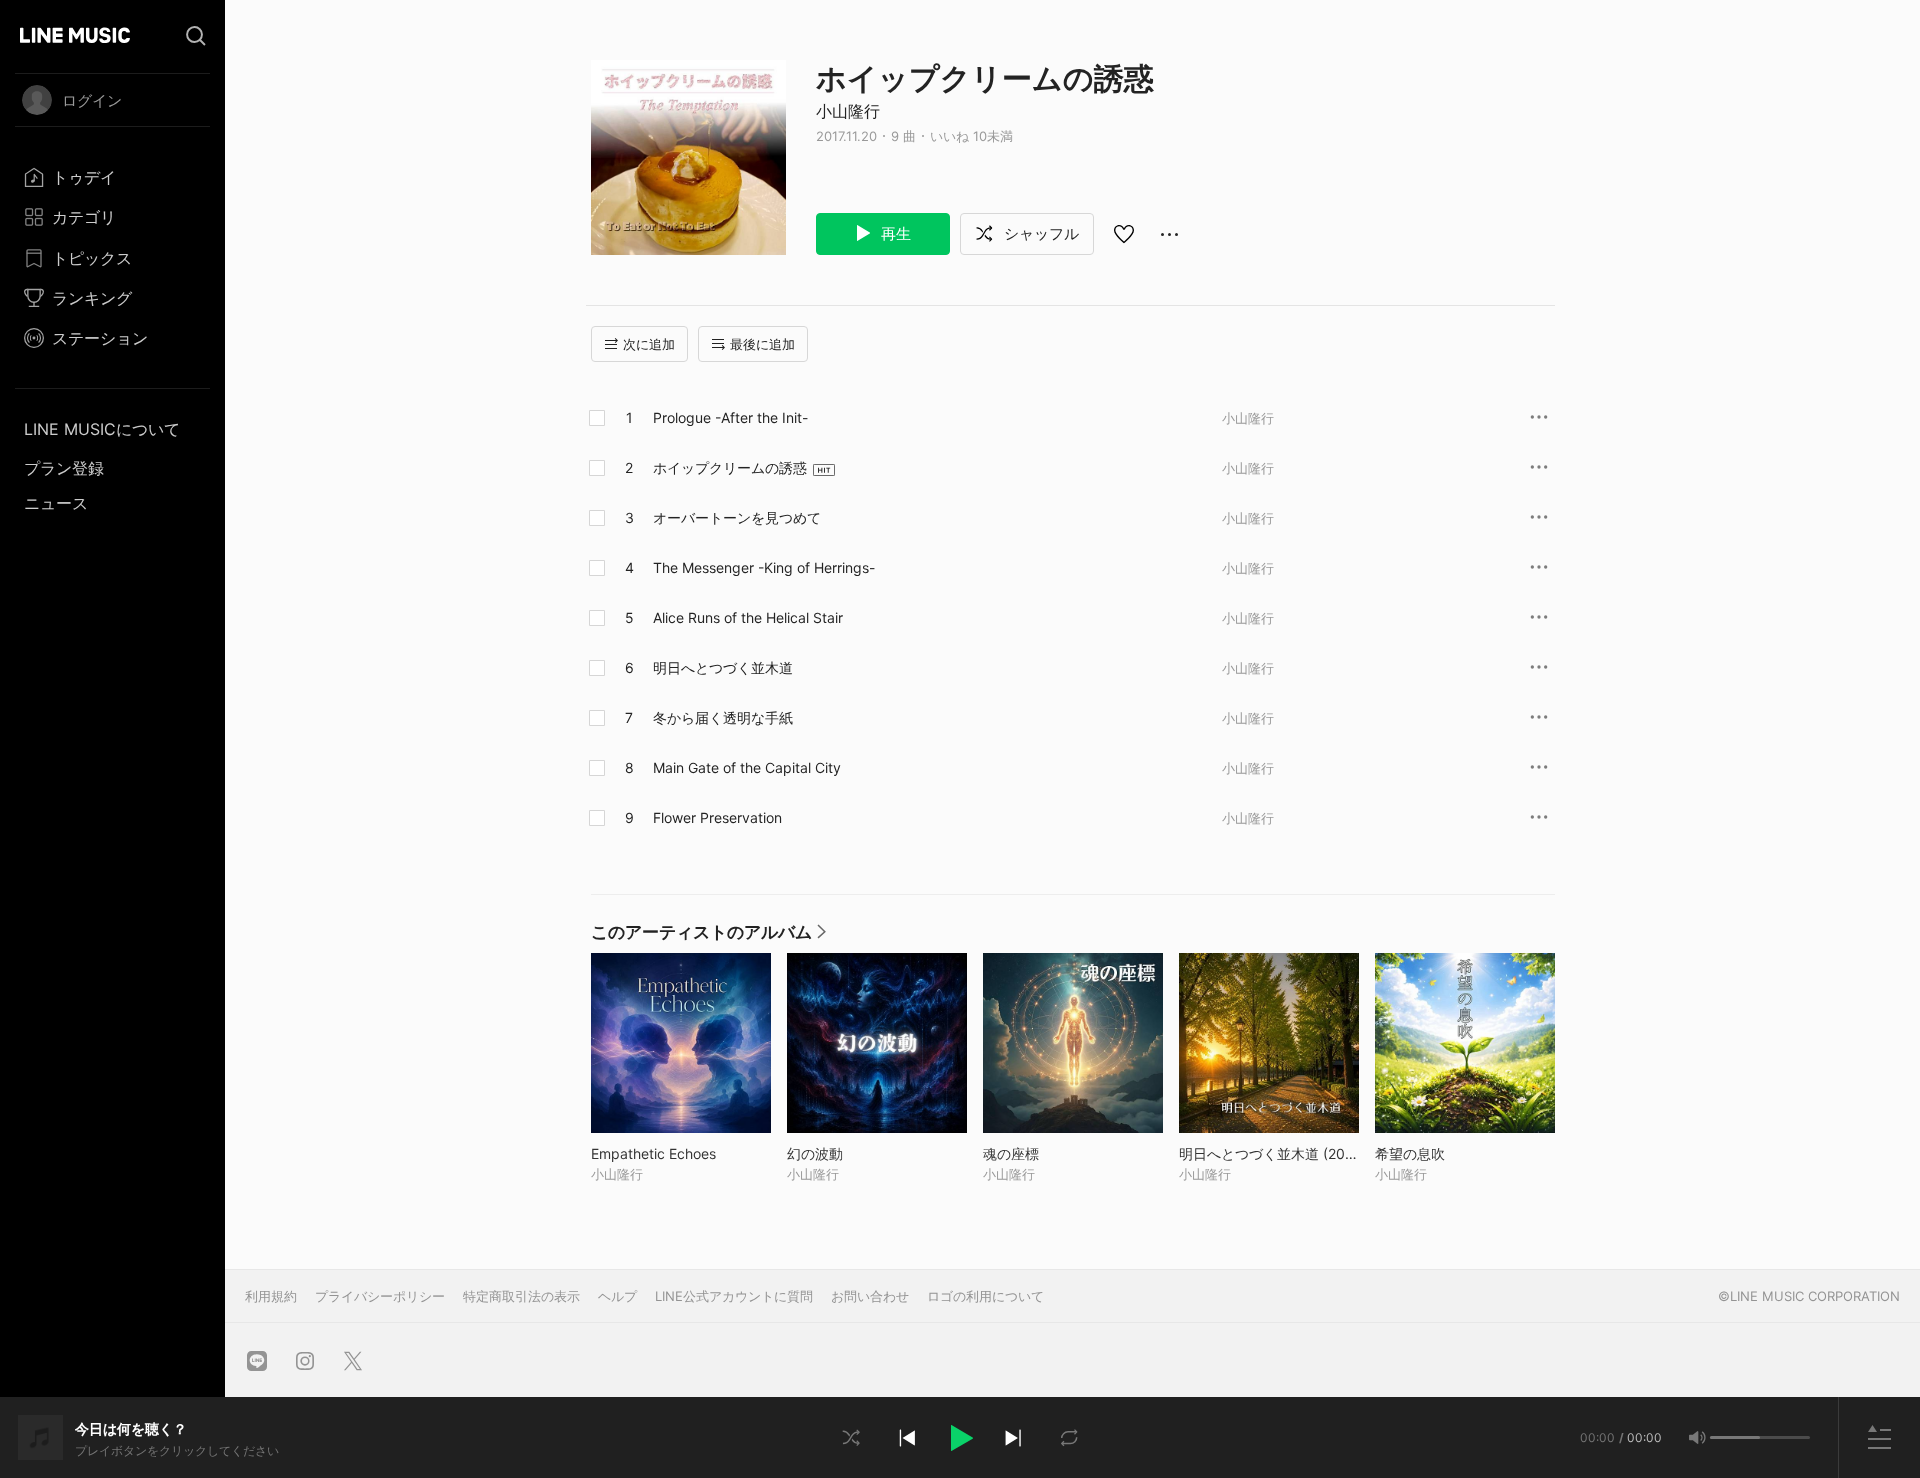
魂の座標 (1052, 1153)
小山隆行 (848, 111)
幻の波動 (856, 1153)
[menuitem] (112, 177)
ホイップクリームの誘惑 (730, 467)
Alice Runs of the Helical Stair (748, 617)
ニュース (56, 503)
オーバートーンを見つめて (737, 517)
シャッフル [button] (1039, 233)
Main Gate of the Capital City (747, 767)
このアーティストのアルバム (708, 937)
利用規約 (271, 1296)
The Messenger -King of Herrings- (764, 567)
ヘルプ (617, 1296)
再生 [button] (894, 233)
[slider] (1735, 1437)
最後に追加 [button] (762, 344)
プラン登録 (64, 468)
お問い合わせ (870, 1296)
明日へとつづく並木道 (723, 667)
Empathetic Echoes (681, 1153)
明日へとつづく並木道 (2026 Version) (1269, 1153)
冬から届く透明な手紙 (723, 717)
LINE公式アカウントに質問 (734, 1296)
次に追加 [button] (649, 344)
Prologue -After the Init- (730, 417)
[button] (960, 1438)
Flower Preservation (717, 817)
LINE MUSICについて (102, 429)
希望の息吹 (1451, 1153)
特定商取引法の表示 (521, 1296)
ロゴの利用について (985, 1296)
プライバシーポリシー (380, 1296)
